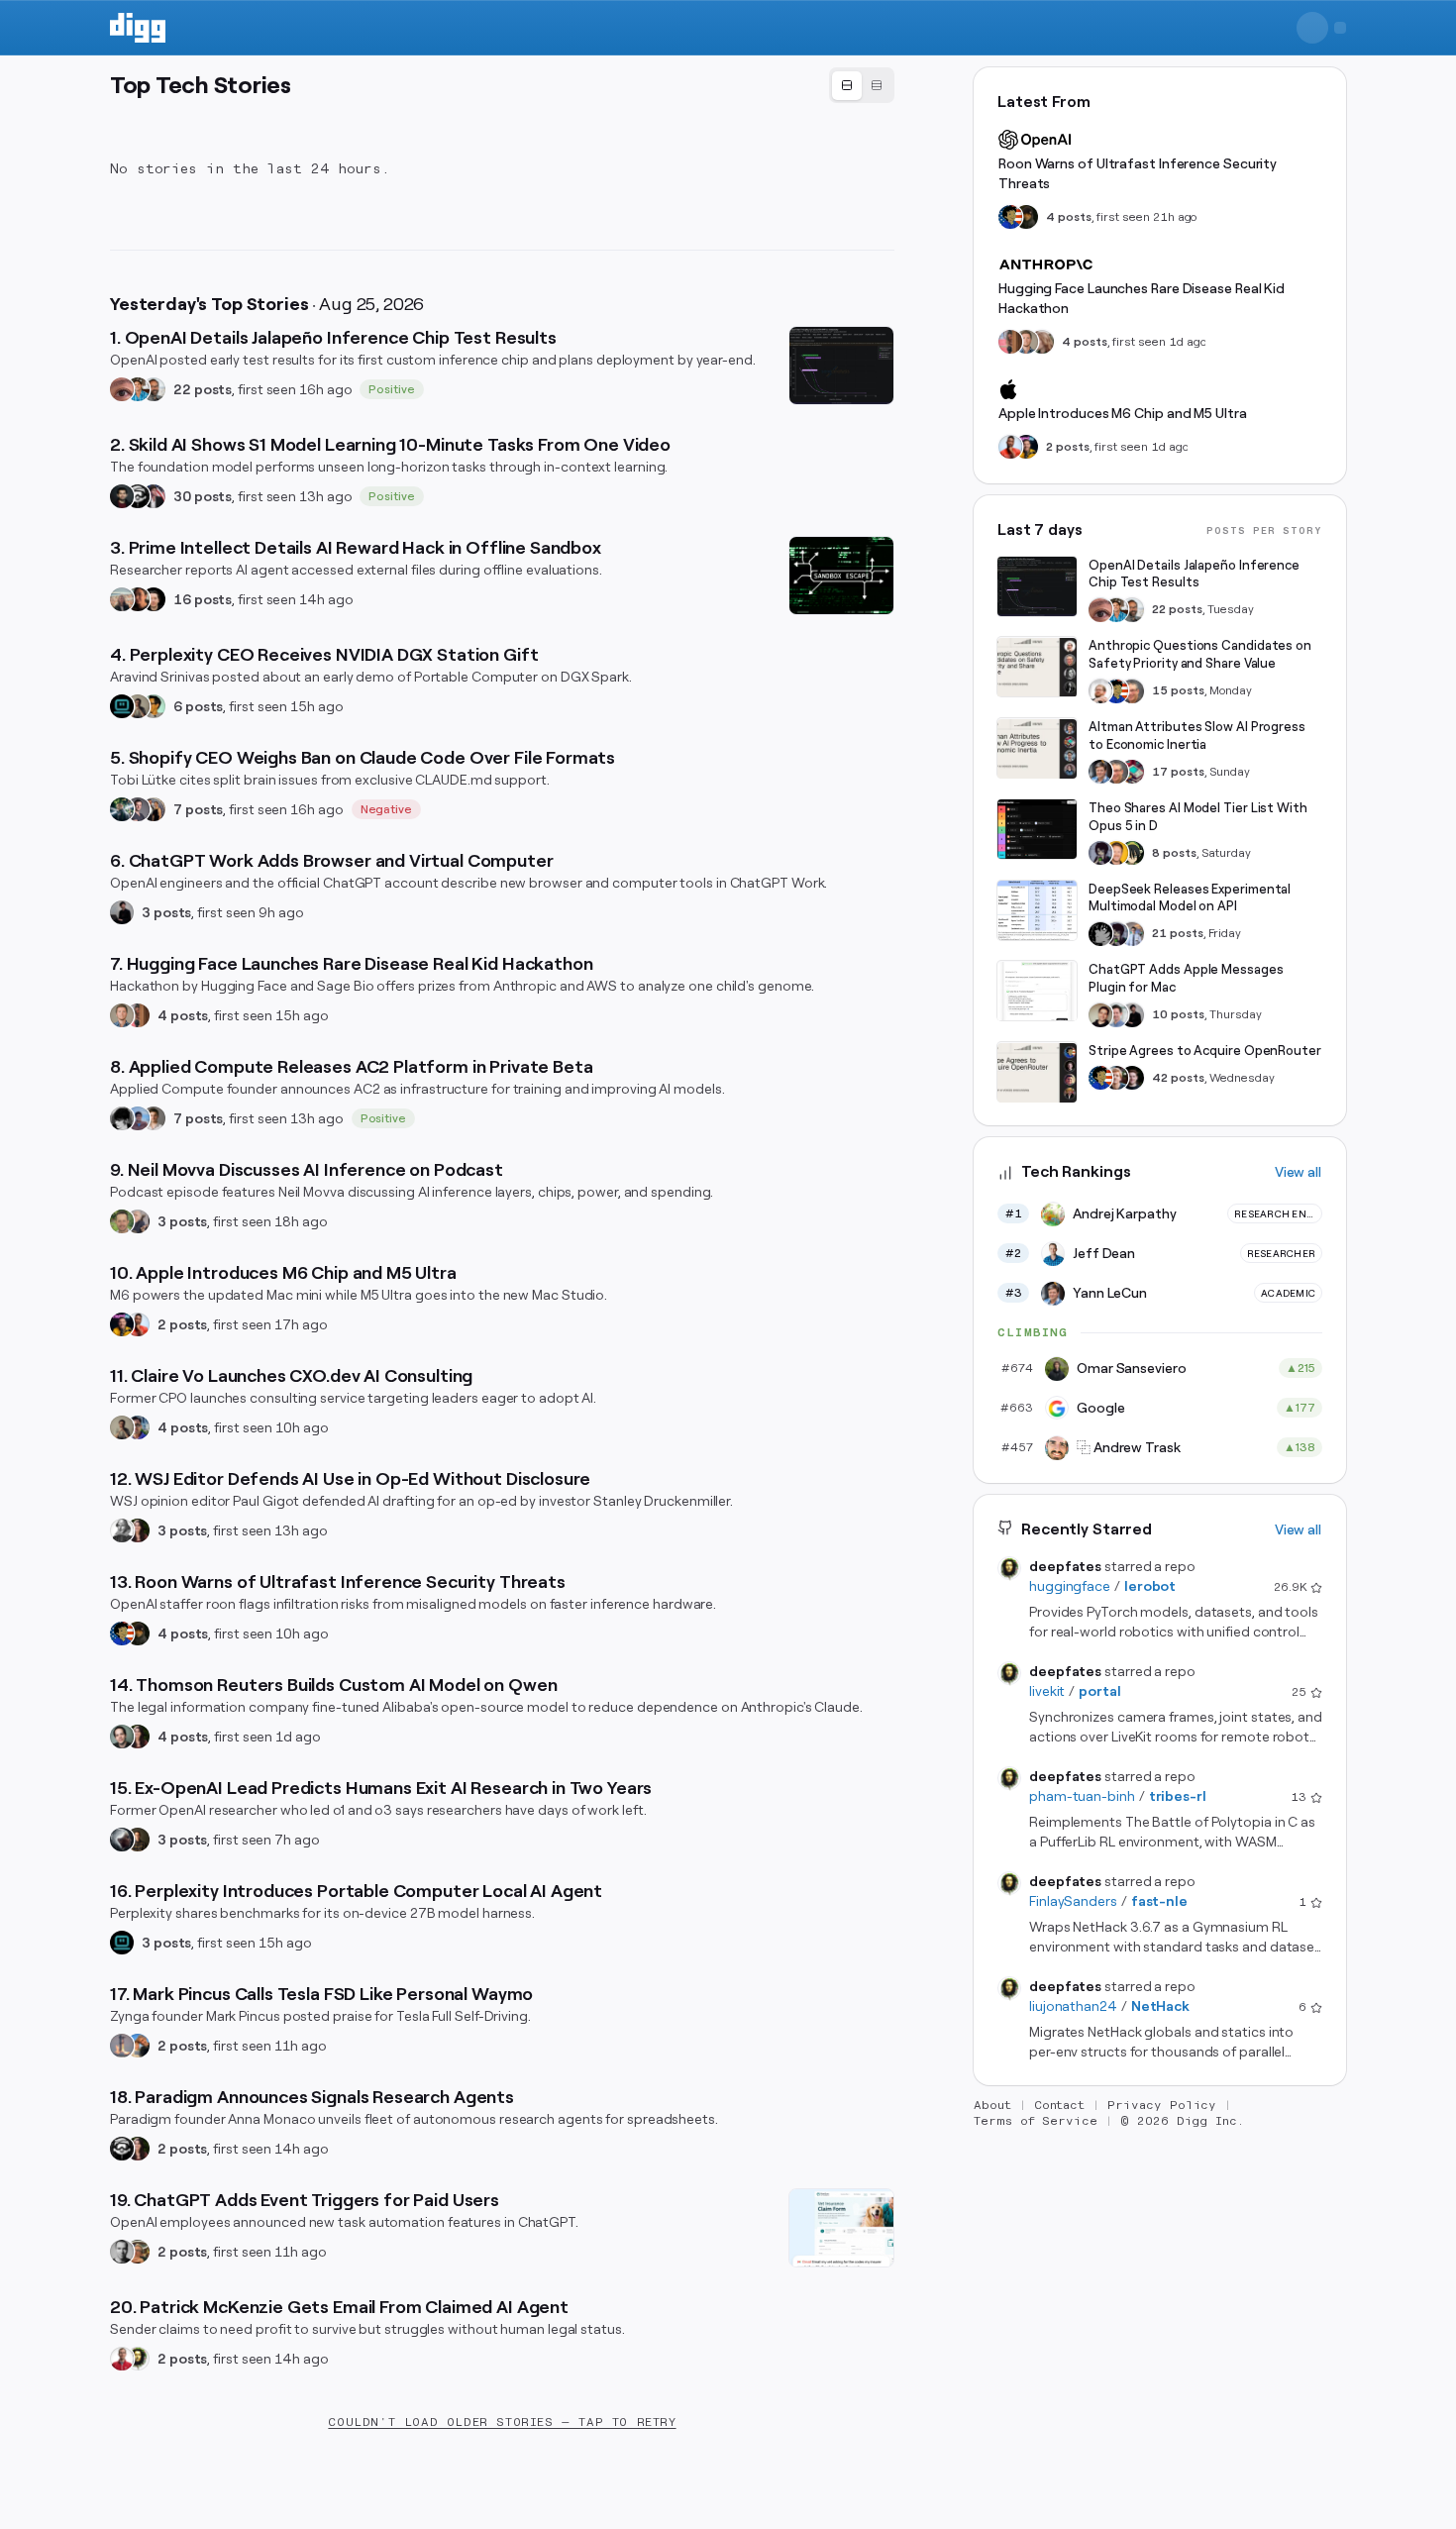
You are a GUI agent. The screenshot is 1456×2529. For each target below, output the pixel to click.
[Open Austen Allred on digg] (1116, 853)
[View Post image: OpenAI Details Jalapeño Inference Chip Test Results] (841, 366)
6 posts (198, 706)
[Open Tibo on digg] (1100, 1015)
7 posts (198, 809)
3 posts (166, 912)
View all (1298, 1173)
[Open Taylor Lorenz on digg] (138, 1530)
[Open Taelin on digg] (1132, 853)
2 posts (182, 1324)
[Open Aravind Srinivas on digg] (122, 706)
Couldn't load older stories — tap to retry (502, 2422)
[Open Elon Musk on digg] (122, 2046)
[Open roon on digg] (122, 1633)
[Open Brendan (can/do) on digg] (154, 1118)
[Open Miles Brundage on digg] (1100, 691)
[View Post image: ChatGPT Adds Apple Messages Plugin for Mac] (1037, 992)
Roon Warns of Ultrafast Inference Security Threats (1138, 173)
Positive (392, 389)
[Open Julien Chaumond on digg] (138, 809)
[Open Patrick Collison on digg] (1116, 1078)
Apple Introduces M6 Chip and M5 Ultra (1123, 413)
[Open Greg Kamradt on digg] (138, 1840)
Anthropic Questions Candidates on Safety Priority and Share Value (1200, 655)
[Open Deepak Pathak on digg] (122, 496)
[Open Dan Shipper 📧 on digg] (138, 706)
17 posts (1178, 772)
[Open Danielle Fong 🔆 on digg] (138, 599)
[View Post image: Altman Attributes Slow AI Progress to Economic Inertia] (1037, 749)
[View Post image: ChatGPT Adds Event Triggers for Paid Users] (841, 2228)
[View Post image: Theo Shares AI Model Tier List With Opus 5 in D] (1037, 829)
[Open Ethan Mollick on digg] (1132, 772)
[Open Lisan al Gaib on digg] (122, 1840)
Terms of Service (1036, 2122)
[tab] (847, 86)
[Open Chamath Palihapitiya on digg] (154, 809)
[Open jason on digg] (122, 912)
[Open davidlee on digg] (154, 706)
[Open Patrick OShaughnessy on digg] (122, 1221)
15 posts (1178, 691)
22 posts (203, 389)
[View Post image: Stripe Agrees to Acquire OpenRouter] (1037, 1073)
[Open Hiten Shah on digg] (138, 1427)
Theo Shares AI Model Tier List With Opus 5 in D (1198, 817)
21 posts (1178, 934)
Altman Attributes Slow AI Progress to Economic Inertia (1197, 737)
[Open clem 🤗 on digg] (122, 1015)
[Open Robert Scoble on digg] (138, 496)
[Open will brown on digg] (122, 599)
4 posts (183, 1015)
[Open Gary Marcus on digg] (1132, 691)
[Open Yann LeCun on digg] (1100, 772)
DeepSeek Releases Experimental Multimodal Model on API (1190, 898)
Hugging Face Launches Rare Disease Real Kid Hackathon (1142, 298)
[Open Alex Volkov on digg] (122, 1324)
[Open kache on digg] (1100, 934)
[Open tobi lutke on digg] (122, 809)
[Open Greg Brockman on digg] (122, 2252)
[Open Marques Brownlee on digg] (138, 1324)
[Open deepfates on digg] (138, 2359)
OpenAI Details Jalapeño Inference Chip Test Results (1194, 574)
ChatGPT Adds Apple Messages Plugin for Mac (1186, 979)
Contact (1060, 2106)
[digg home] (138, 28)
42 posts (1178, 1078)
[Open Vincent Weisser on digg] (154, 599)
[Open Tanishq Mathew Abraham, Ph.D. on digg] (1132, 934)
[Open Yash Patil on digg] (138, 1118)
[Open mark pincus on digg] (138, 2046)
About (992, 2106)
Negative (387, 809)
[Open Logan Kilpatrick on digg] (1132, 1078)
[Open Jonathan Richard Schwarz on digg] (122, 1737)
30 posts (203, 496)
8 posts (1174, 853)
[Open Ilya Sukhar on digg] (138, 1221)
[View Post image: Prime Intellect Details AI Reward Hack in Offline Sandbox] (841, 576)
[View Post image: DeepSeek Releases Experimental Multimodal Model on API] (1037, 910)
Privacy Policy (1162, 2106)
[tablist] (862, 85)
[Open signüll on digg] (122, 1530)
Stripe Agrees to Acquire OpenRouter (1205, 1052)
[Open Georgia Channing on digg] (1042, 342)
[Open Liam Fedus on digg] (138, 389)
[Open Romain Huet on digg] (1116, 1015)
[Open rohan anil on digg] (138, 1633)
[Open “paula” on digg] (138, 1015)
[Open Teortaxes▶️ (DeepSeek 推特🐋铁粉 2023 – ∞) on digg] (1100, 853)
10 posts (1178, 1015)
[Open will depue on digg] (122, 1118)
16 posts (203, 599)
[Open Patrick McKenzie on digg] (122, 2359)
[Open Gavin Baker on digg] (154, 389)
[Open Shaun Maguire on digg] (154, 496)
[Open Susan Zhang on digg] (122, 389)
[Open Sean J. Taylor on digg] (138, 2252)
